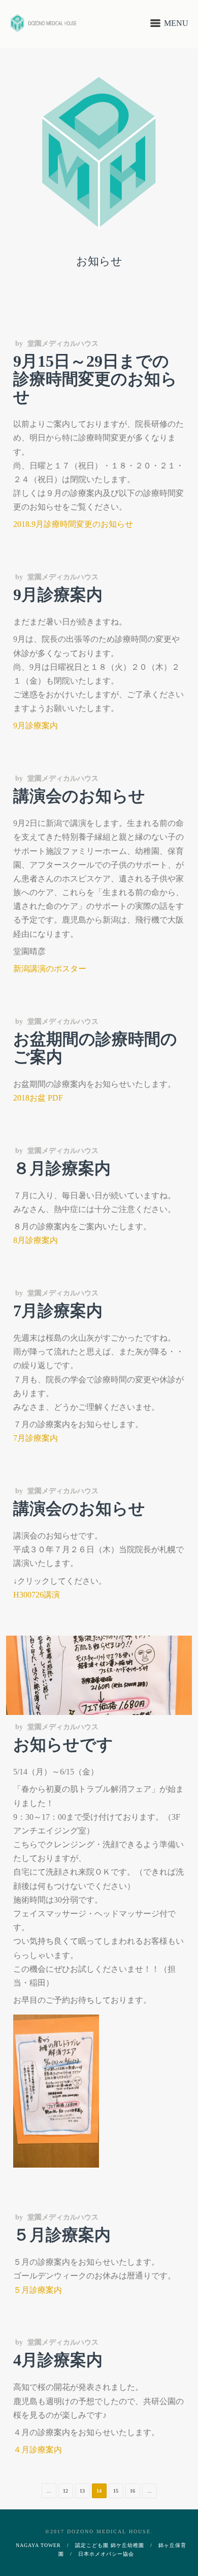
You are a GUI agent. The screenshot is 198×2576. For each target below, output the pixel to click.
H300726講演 (37, 1595)
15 (116, 2491)
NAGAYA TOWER (38, 2545)
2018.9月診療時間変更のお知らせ (73, 524)
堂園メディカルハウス (63, 344)
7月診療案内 (58, 1311)
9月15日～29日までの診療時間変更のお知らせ (95, 379)
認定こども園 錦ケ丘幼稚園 (110, 2545)
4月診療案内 (58, 2360)
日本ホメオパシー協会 (106, 2554)
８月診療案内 (62, 1168)
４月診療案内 (38, 2450)
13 (82, 2491)
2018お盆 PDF (38, 1098)
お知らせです (63, 1744)
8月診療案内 (36, 1240)
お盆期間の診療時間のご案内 (95, 1048)
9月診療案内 (58, 595)
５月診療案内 (62, 2235)
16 (133, 2491)
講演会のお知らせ (79, 796)
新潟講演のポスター (50, 969)
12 (65, 2491)
